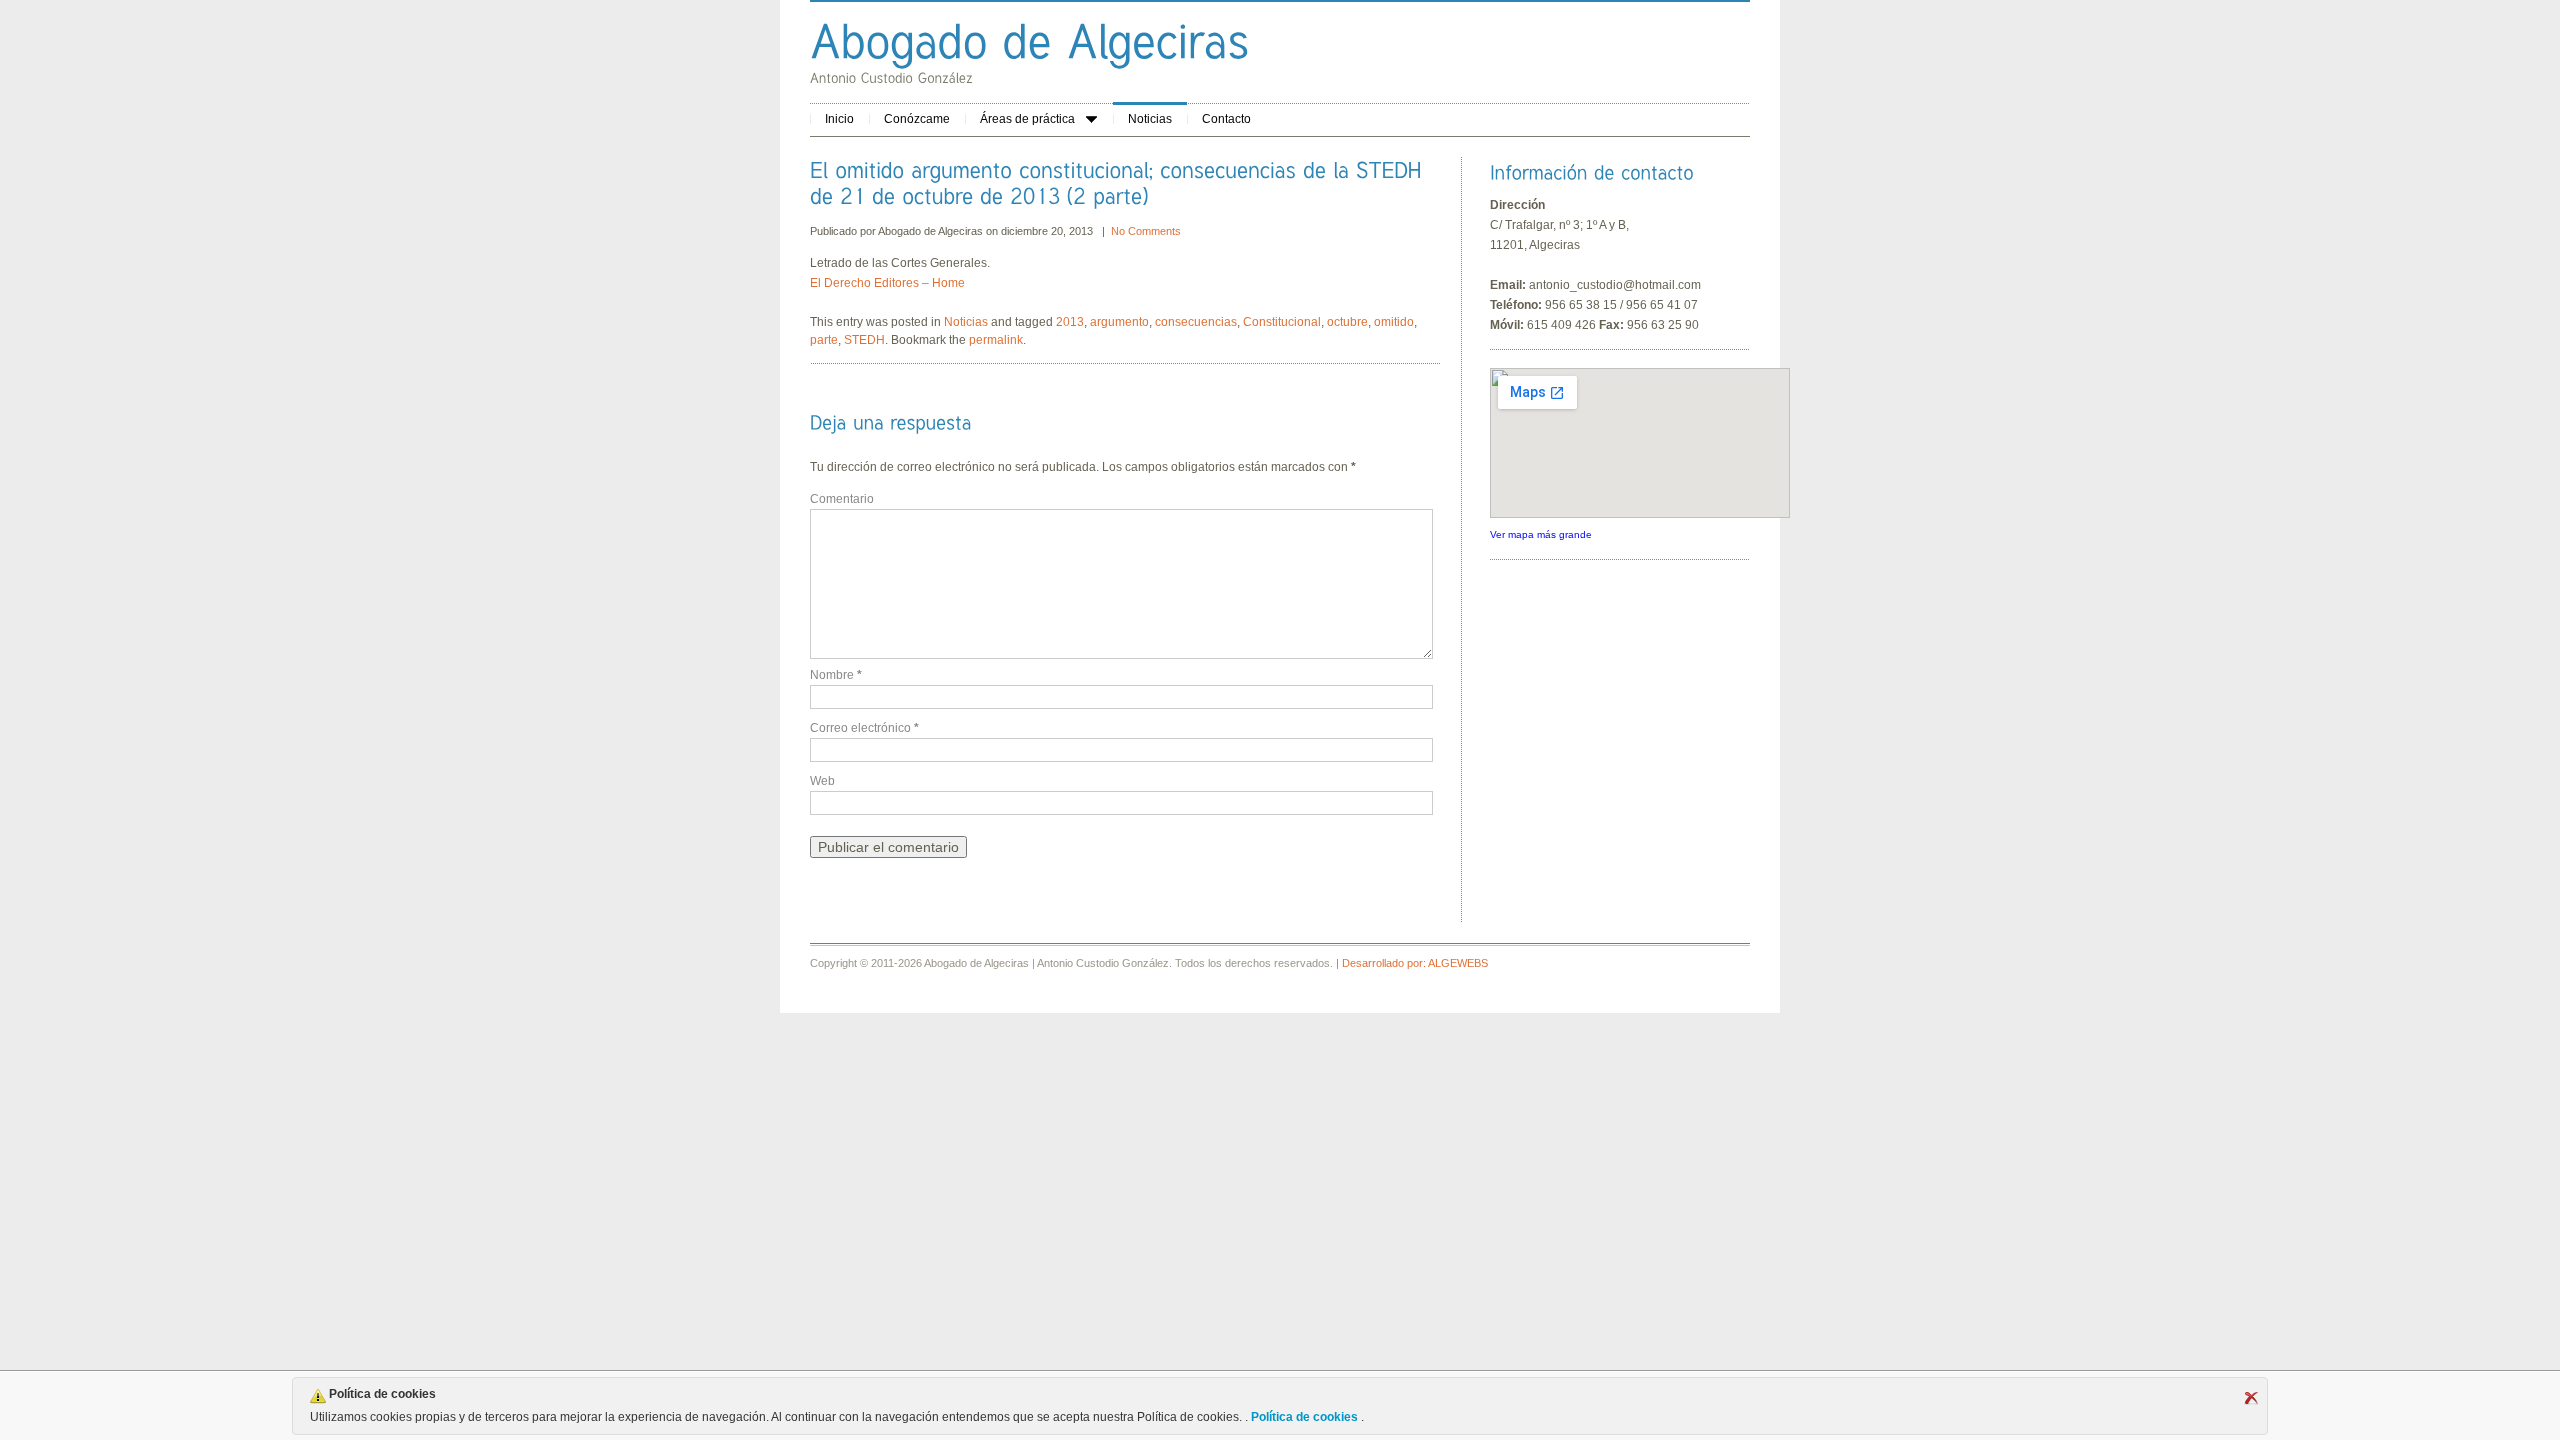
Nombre (836, 675)
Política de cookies (1304, 1417)
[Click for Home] (1030, 40)
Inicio (839, 119)
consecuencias (1196, 322)
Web (822, 781)
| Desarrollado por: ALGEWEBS (1412, 963)
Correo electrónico (864, 728)
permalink (996, 340)
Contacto (1226, 119)
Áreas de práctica (1027, 119)
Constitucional (1282, 322)
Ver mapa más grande (1541, 534)
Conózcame (917, 119)
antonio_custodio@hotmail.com (1615, 285)
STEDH (864, 340)
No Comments (1146, 231)
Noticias (1150, 119)
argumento (1119, 322)
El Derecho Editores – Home (887, 283)
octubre (1347, 322)
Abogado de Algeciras (932, 231)
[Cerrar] (2251, 1398)
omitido (1394, 322)
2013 (1070, 322)
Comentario (842, 499)
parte (824, 340)
